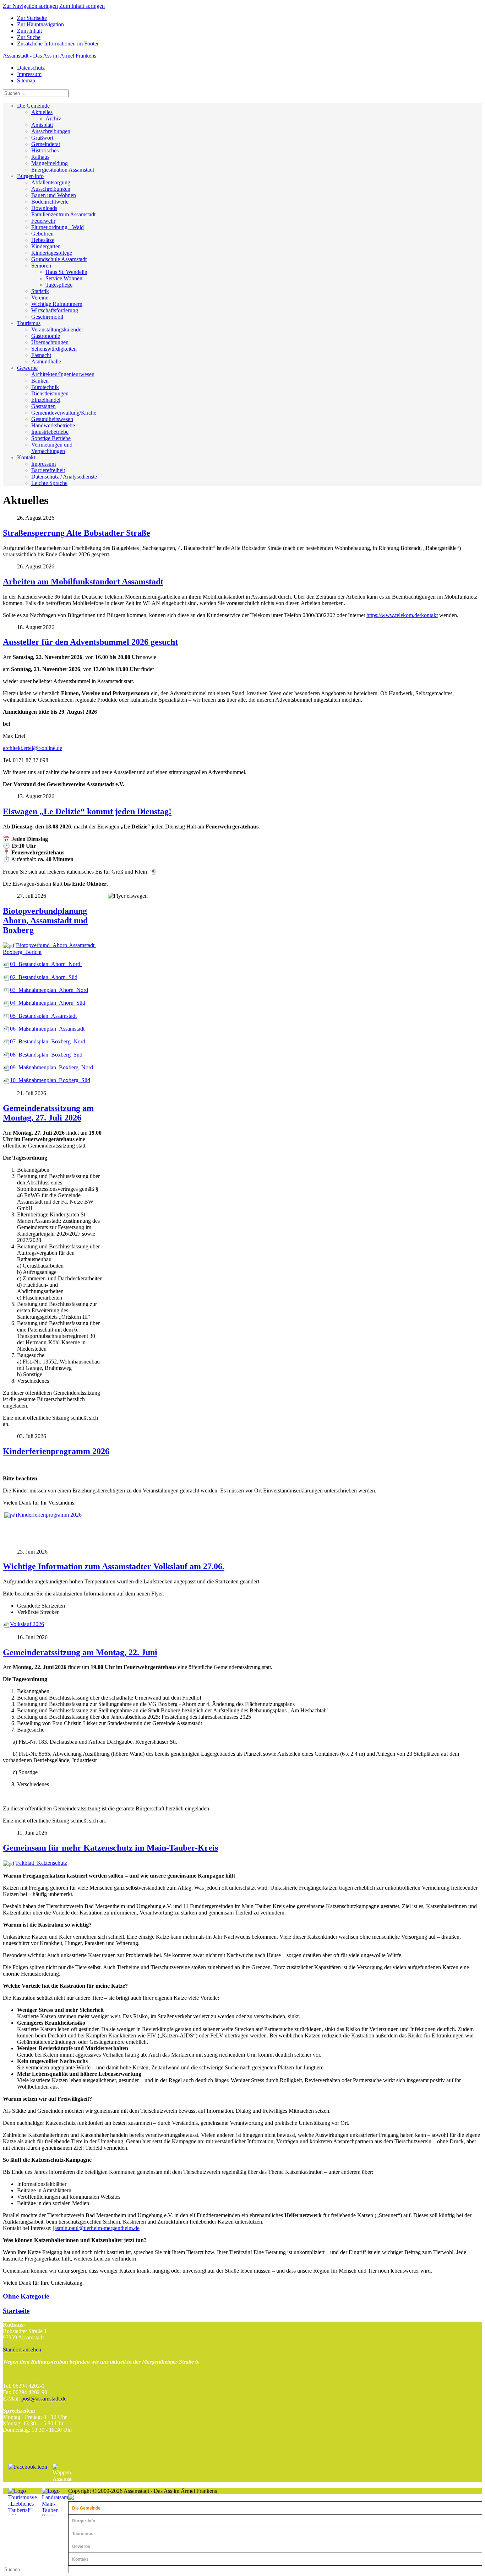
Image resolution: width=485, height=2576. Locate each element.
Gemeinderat (46, 144)
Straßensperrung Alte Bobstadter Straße (77, 533)
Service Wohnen (64, 278)
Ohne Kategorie (26, 2296)
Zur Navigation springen (30, 6)
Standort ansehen (22, 2350)
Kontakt (26, 457)
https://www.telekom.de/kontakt (402, 615)
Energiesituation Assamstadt (63, 170)
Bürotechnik (45, 387)
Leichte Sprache (49, 483)
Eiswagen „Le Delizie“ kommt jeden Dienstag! (87, 811)
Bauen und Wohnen (54, 195)
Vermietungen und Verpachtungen (52, 448)
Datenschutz (31, 68)
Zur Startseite (32, 18)
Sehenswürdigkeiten (54, 349)
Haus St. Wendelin (66, 272)
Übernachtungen (50, 342)
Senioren (41, 266)
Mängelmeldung (50, 163)
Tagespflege (59, 285)
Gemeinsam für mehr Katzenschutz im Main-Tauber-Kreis (110, 1848)
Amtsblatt (42, 125)
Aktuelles (42, 112)
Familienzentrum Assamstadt (63, 214)
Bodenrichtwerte (50, 202)
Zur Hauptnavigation (40, 24)
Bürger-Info (30, 176)
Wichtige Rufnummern (57, 304)
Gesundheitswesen (52, 419)
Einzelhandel (46, 400)
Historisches (45, 150)
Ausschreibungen (51, 131)
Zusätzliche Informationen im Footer (58, 44)
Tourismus (29, 323)
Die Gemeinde (33, 106)
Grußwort (42, 138)
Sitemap (26, 80)
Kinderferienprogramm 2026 (56, 1451)
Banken (40, 381)
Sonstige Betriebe (51, 438)
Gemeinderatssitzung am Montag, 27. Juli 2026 (48, 1113)
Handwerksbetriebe (53, 425)
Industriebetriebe (50, 432)
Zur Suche (29, 37)
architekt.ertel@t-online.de (32, 748)
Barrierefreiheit (48, 470)
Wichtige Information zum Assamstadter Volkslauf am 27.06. (114, 1566)
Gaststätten (43, 406)
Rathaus (40, 157)
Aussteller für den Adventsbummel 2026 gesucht (90, 642)
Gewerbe (27, 368)
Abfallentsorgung (51, 182)
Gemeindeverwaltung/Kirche (64, 413)
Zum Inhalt (29, 31)
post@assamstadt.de (44, 2399)
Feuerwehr (43, 221)
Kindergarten (46, 246)
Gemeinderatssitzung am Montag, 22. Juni (80, 1652)
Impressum (29, 74)
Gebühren (42, 234)
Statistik (40, 291)
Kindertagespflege (52, 253)
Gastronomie (46, 336)
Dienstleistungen (50, 393)
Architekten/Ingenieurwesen (63, 374)
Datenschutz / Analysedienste (64, 477)
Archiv (53, 118)
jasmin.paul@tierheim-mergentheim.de (96, 2228)
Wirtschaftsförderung (55, 310)
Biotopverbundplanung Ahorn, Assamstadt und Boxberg (45, 920)
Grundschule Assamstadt (59, 259)
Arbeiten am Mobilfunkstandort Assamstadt (83, 582)
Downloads (44, 208)
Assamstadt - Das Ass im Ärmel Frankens (50, 56)
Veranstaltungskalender (57, 330)
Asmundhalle (46, 361)
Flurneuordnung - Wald (58, 227)
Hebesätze (43, 240)
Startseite (16, 2311)
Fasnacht (41, 355)
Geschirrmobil (47, 317)
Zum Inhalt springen (82, 6)
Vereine (40, 298)
